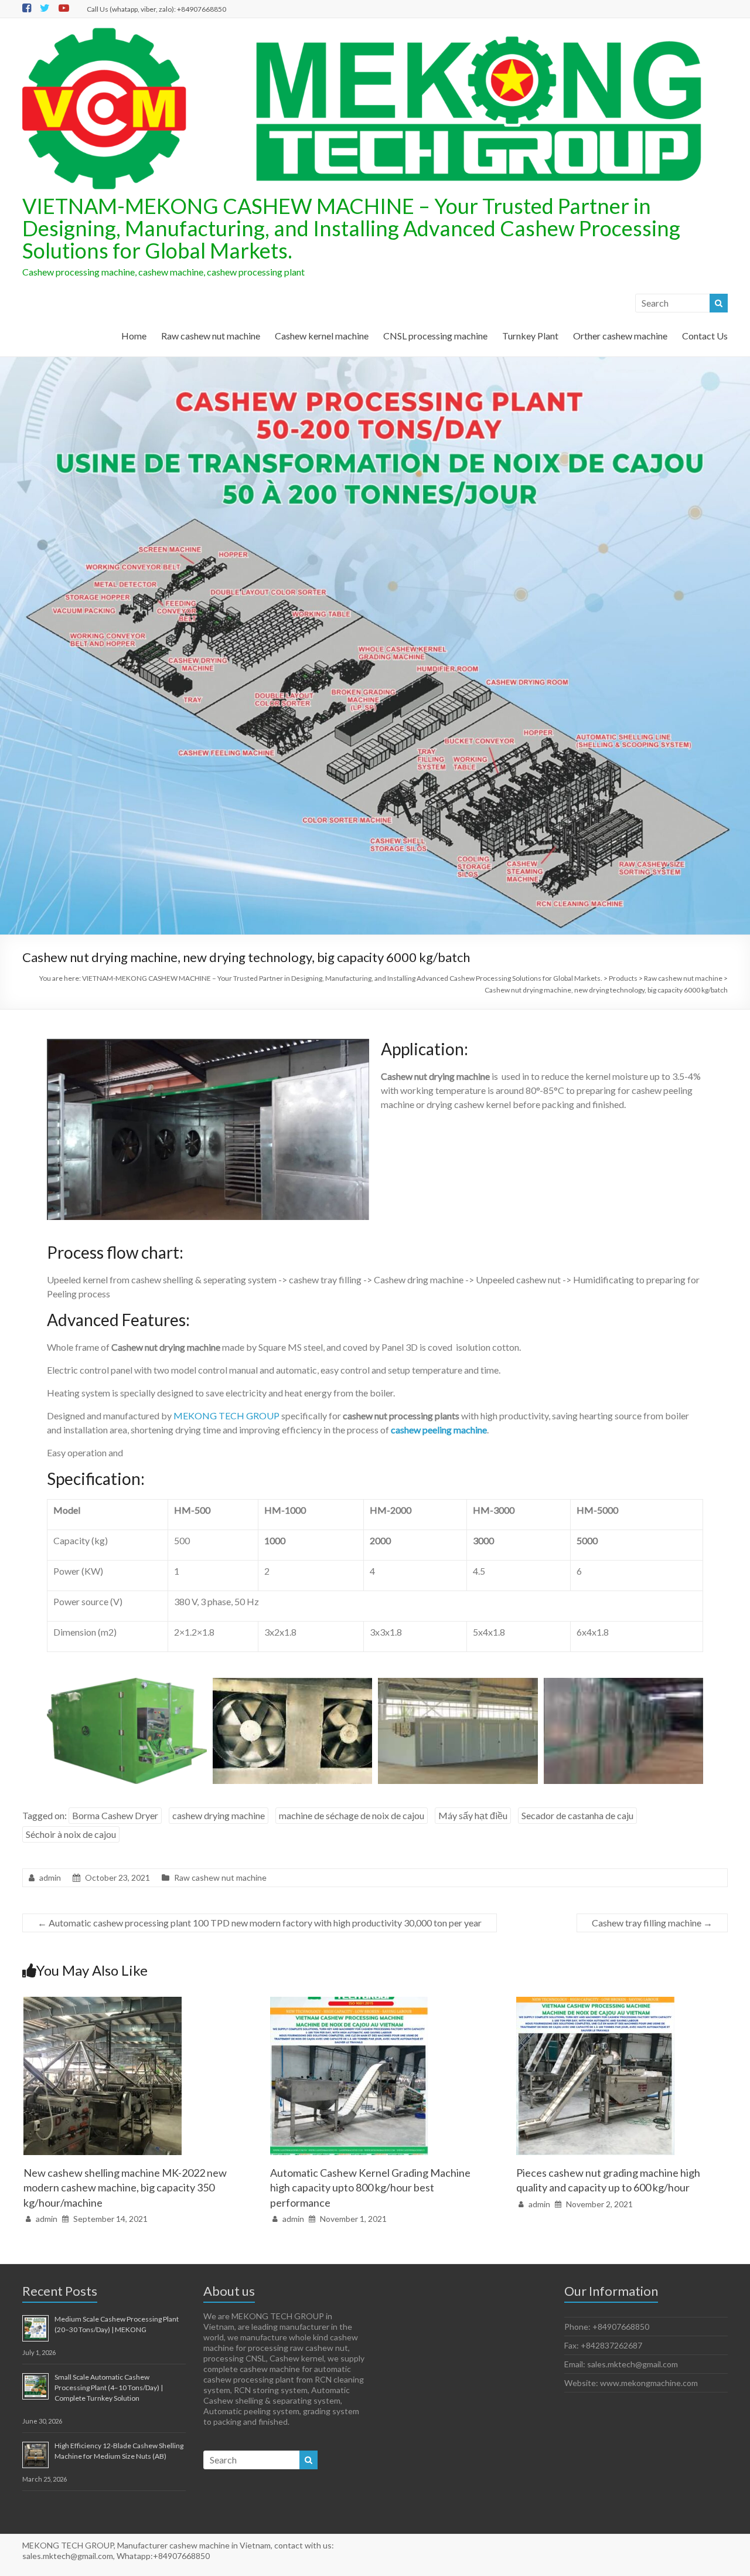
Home (134, 336)
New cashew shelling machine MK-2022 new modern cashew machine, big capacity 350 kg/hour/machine (125, 2187)
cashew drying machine (219, 1815)
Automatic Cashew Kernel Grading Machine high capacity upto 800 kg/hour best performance (370, 2187)
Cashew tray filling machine (652, 1923)
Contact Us (705, 336)
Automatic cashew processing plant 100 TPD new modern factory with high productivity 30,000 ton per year (260, 1923)
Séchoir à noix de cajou (71, 1834)
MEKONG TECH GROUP (226, 1416)
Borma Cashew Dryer (115, 1815)
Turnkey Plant (530, 336)
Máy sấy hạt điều (473, 1815)
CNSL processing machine (435, 336)
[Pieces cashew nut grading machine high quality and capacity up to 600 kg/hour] (595, 2002)
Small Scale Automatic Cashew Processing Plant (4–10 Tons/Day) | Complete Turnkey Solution (109, 2388)
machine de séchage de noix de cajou (352, 1815)
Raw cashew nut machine (211, 336)
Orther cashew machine (620, 336)
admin (50, 1877)
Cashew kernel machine (322, 336)
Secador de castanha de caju (577, 1815)
